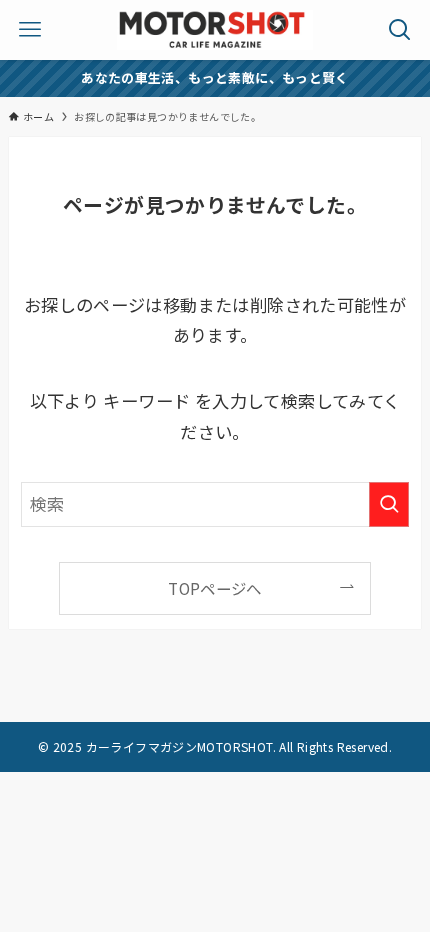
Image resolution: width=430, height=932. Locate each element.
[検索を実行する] (389, 504)
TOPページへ (215, 588)
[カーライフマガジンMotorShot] (215, 30)
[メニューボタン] (30, 30)
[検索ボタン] (400, 30)
